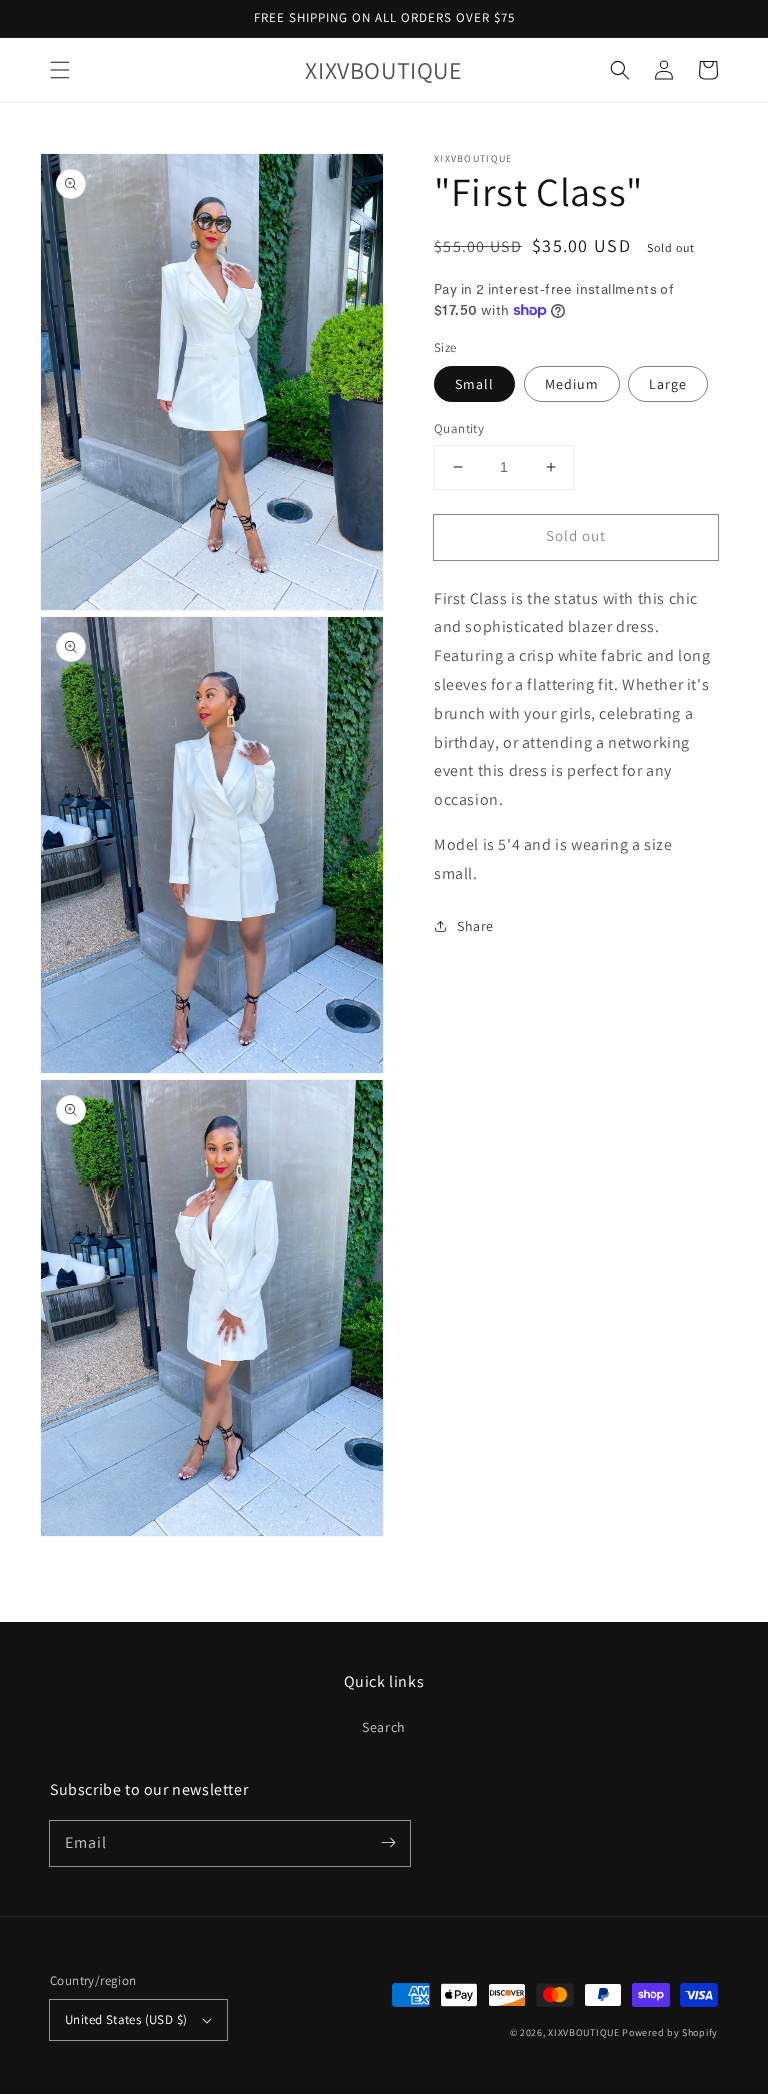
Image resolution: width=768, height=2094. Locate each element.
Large (668, 384)
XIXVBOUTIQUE (583, 2032)
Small (474, 384)
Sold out (576, 535)
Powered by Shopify (670, 2032)
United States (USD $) (126, 2019)
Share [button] (475, 926)
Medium (572, 384)
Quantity (459, 428)
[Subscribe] (388, 1843)
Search (384, 1727)
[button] (60, 70)
